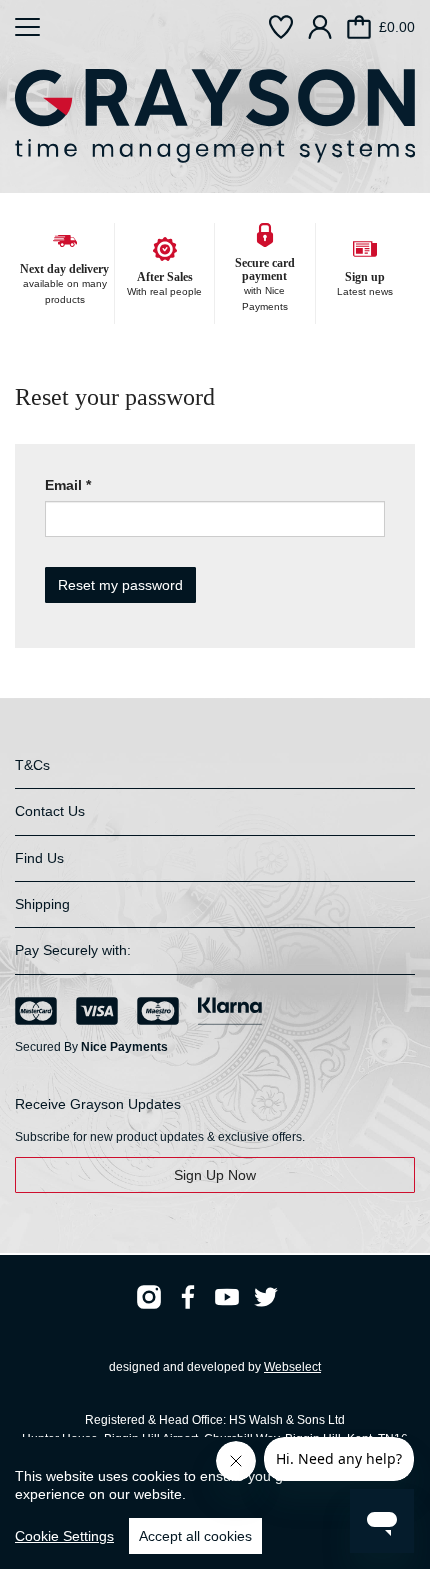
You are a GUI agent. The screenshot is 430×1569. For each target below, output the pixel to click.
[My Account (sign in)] (320, 27)
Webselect (292, 1367)
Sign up (365, 277)
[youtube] (227, 1297)
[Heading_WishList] (281, 27)
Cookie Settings (64, 1536)
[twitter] (266, 1297)
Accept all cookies (195, 1536)
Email (63, 485)
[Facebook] (188, 1297)
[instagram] (149, 1297)
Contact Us (50, 811)
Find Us (39, 858)
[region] (215, 1503)
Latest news (365, 291)
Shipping (42, 904)
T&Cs (32, 765)
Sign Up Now (215, 1175)
